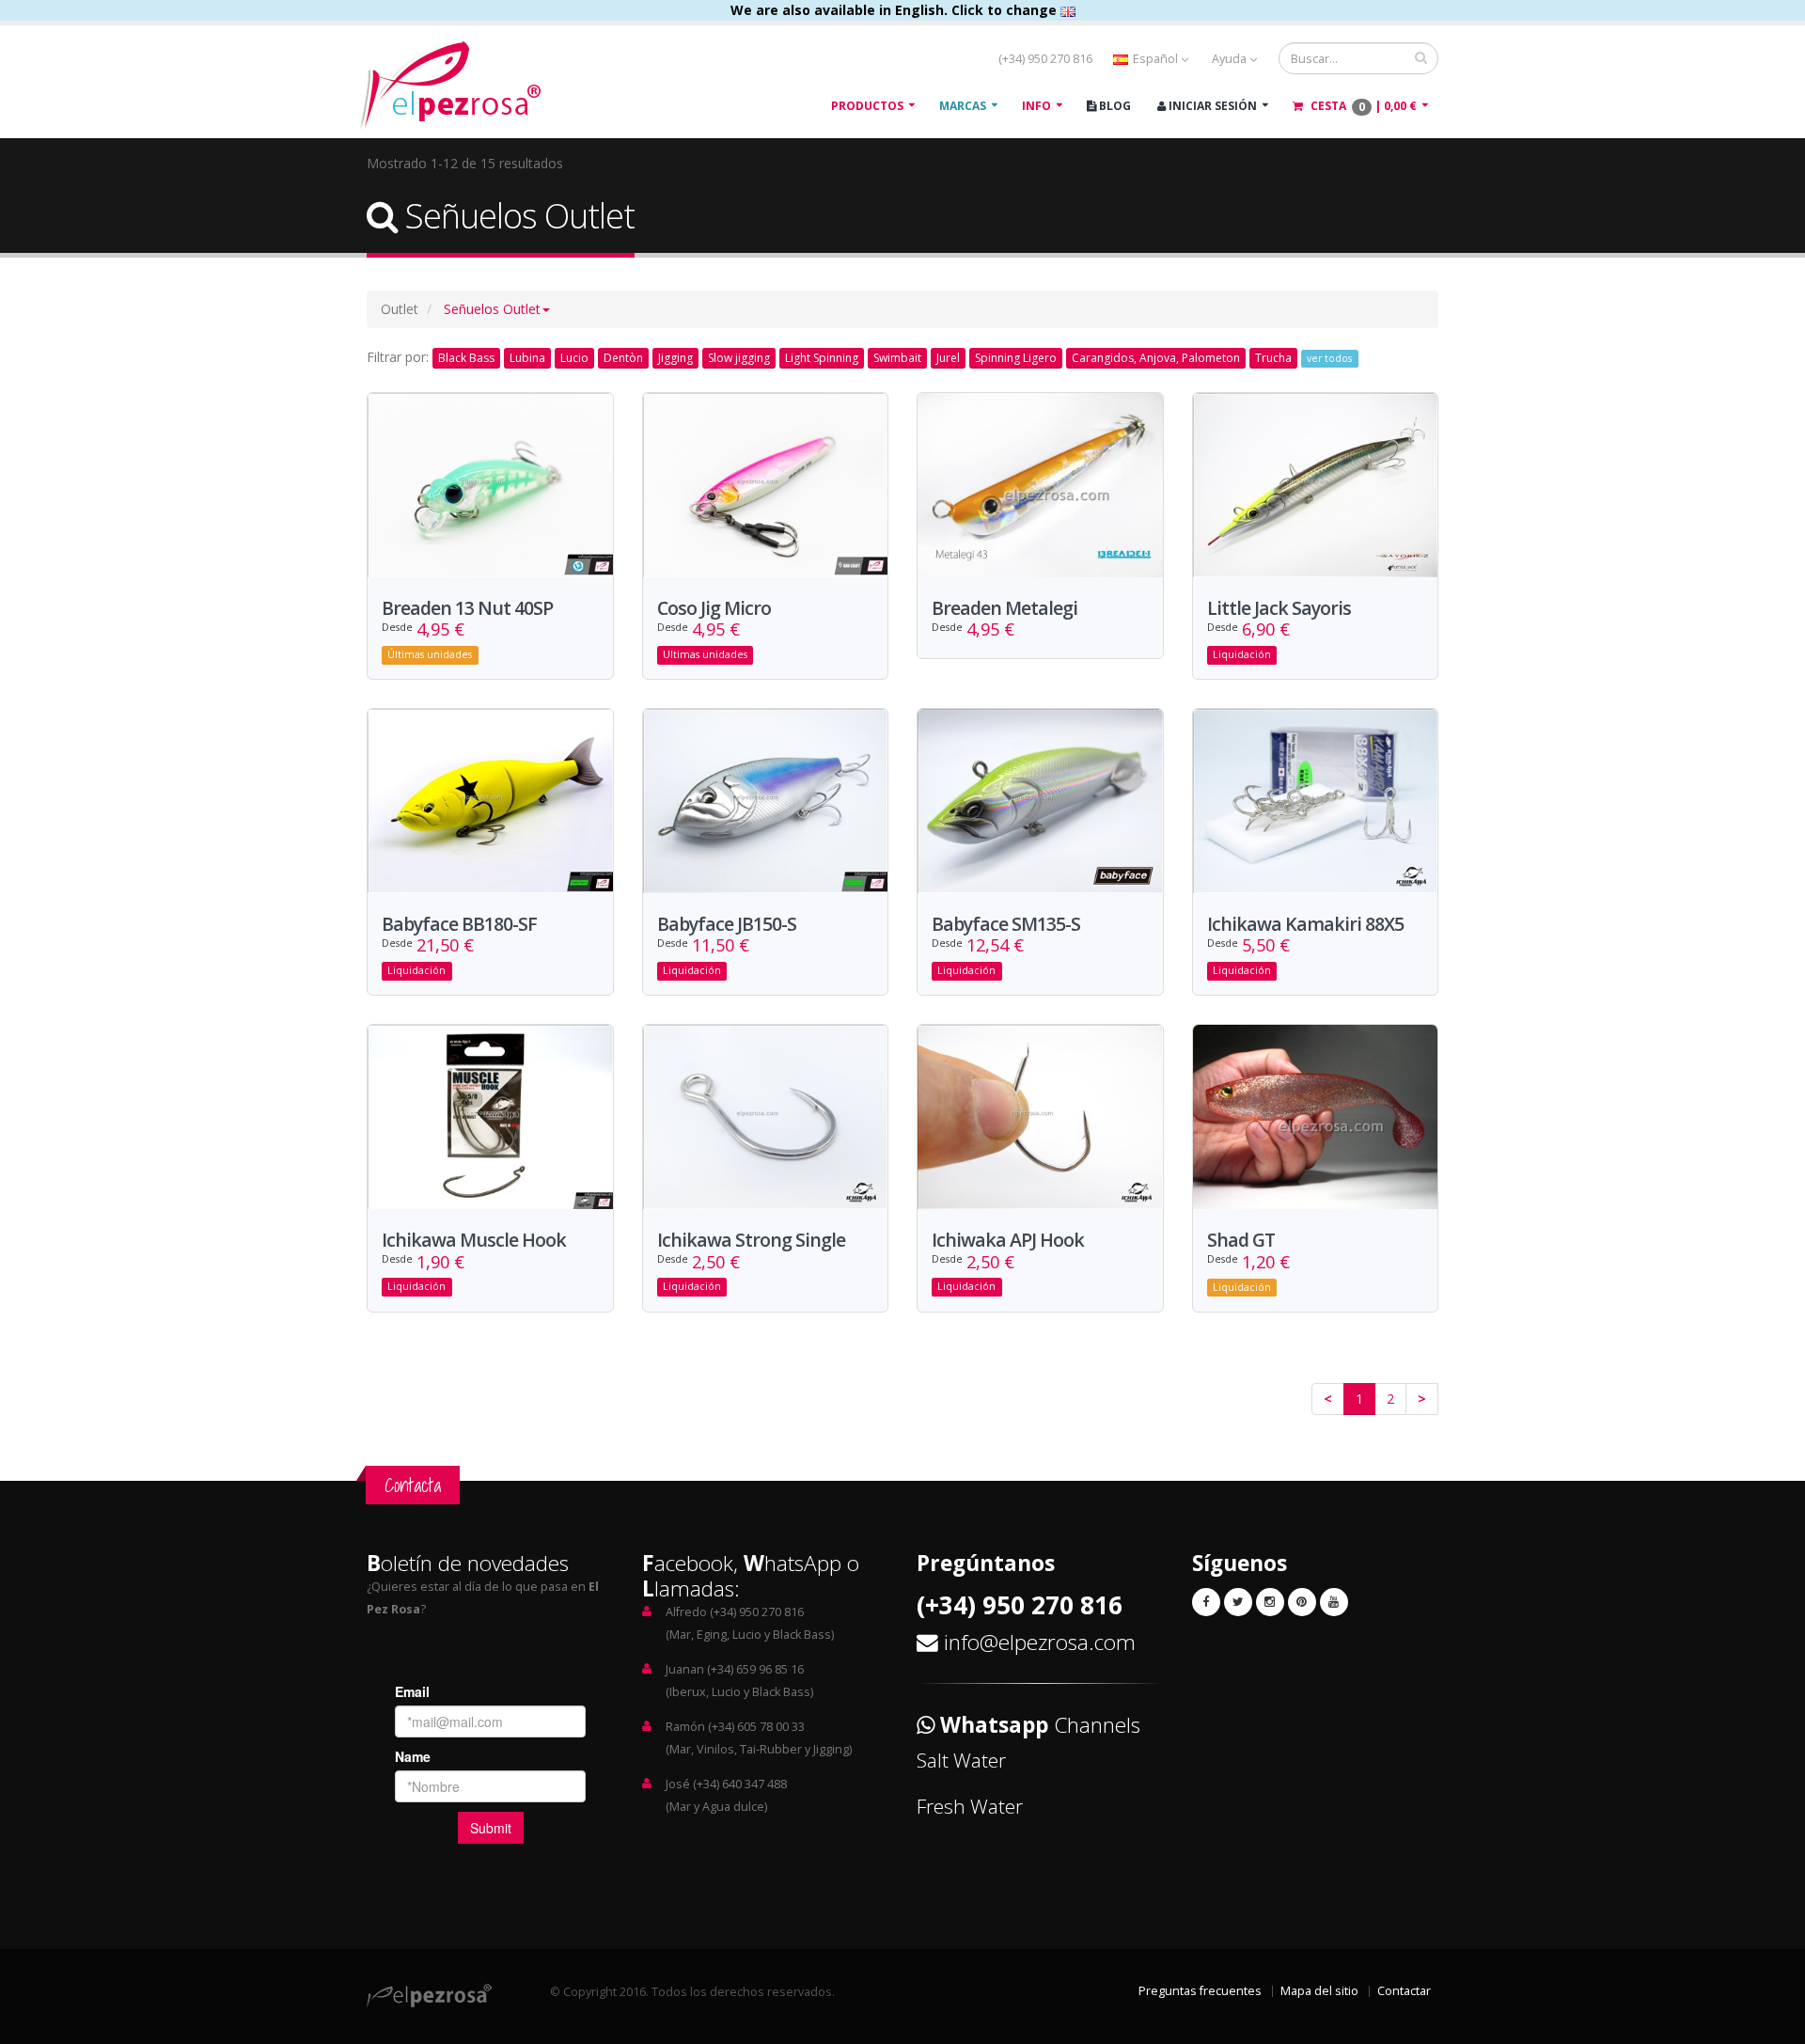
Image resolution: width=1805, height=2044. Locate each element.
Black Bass (466, 358)
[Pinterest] (1302, 1602)
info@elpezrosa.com (1040, 1642)
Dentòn (623, 358)
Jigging (675, 358)
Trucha (1273, 358)
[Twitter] (1238, 1602)
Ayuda (1231, 59)
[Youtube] (1334, 1602)
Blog (1114, 106)
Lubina (527, 358)
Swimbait (897, 358)
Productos (867, 106)
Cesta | (1362, 106)
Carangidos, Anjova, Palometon (1156, 358)
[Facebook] (1206, 1602)
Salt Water (961, 1760)
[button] (497, 309)
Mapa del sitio (1319, 1991)
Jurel (948, 358)
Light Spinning (822, 358)
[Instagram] (1270, 1602)
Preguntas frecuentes (1200, 1991)
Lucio (574, 358)
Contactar (1404, 1991)
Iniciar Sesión (1211, 106)
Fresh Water (970, 1806)
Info (1036, 106)
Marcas (963, 106)
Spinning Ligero (1016, 358)
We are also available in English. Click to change (895, 10)
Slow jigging (739, 358)
